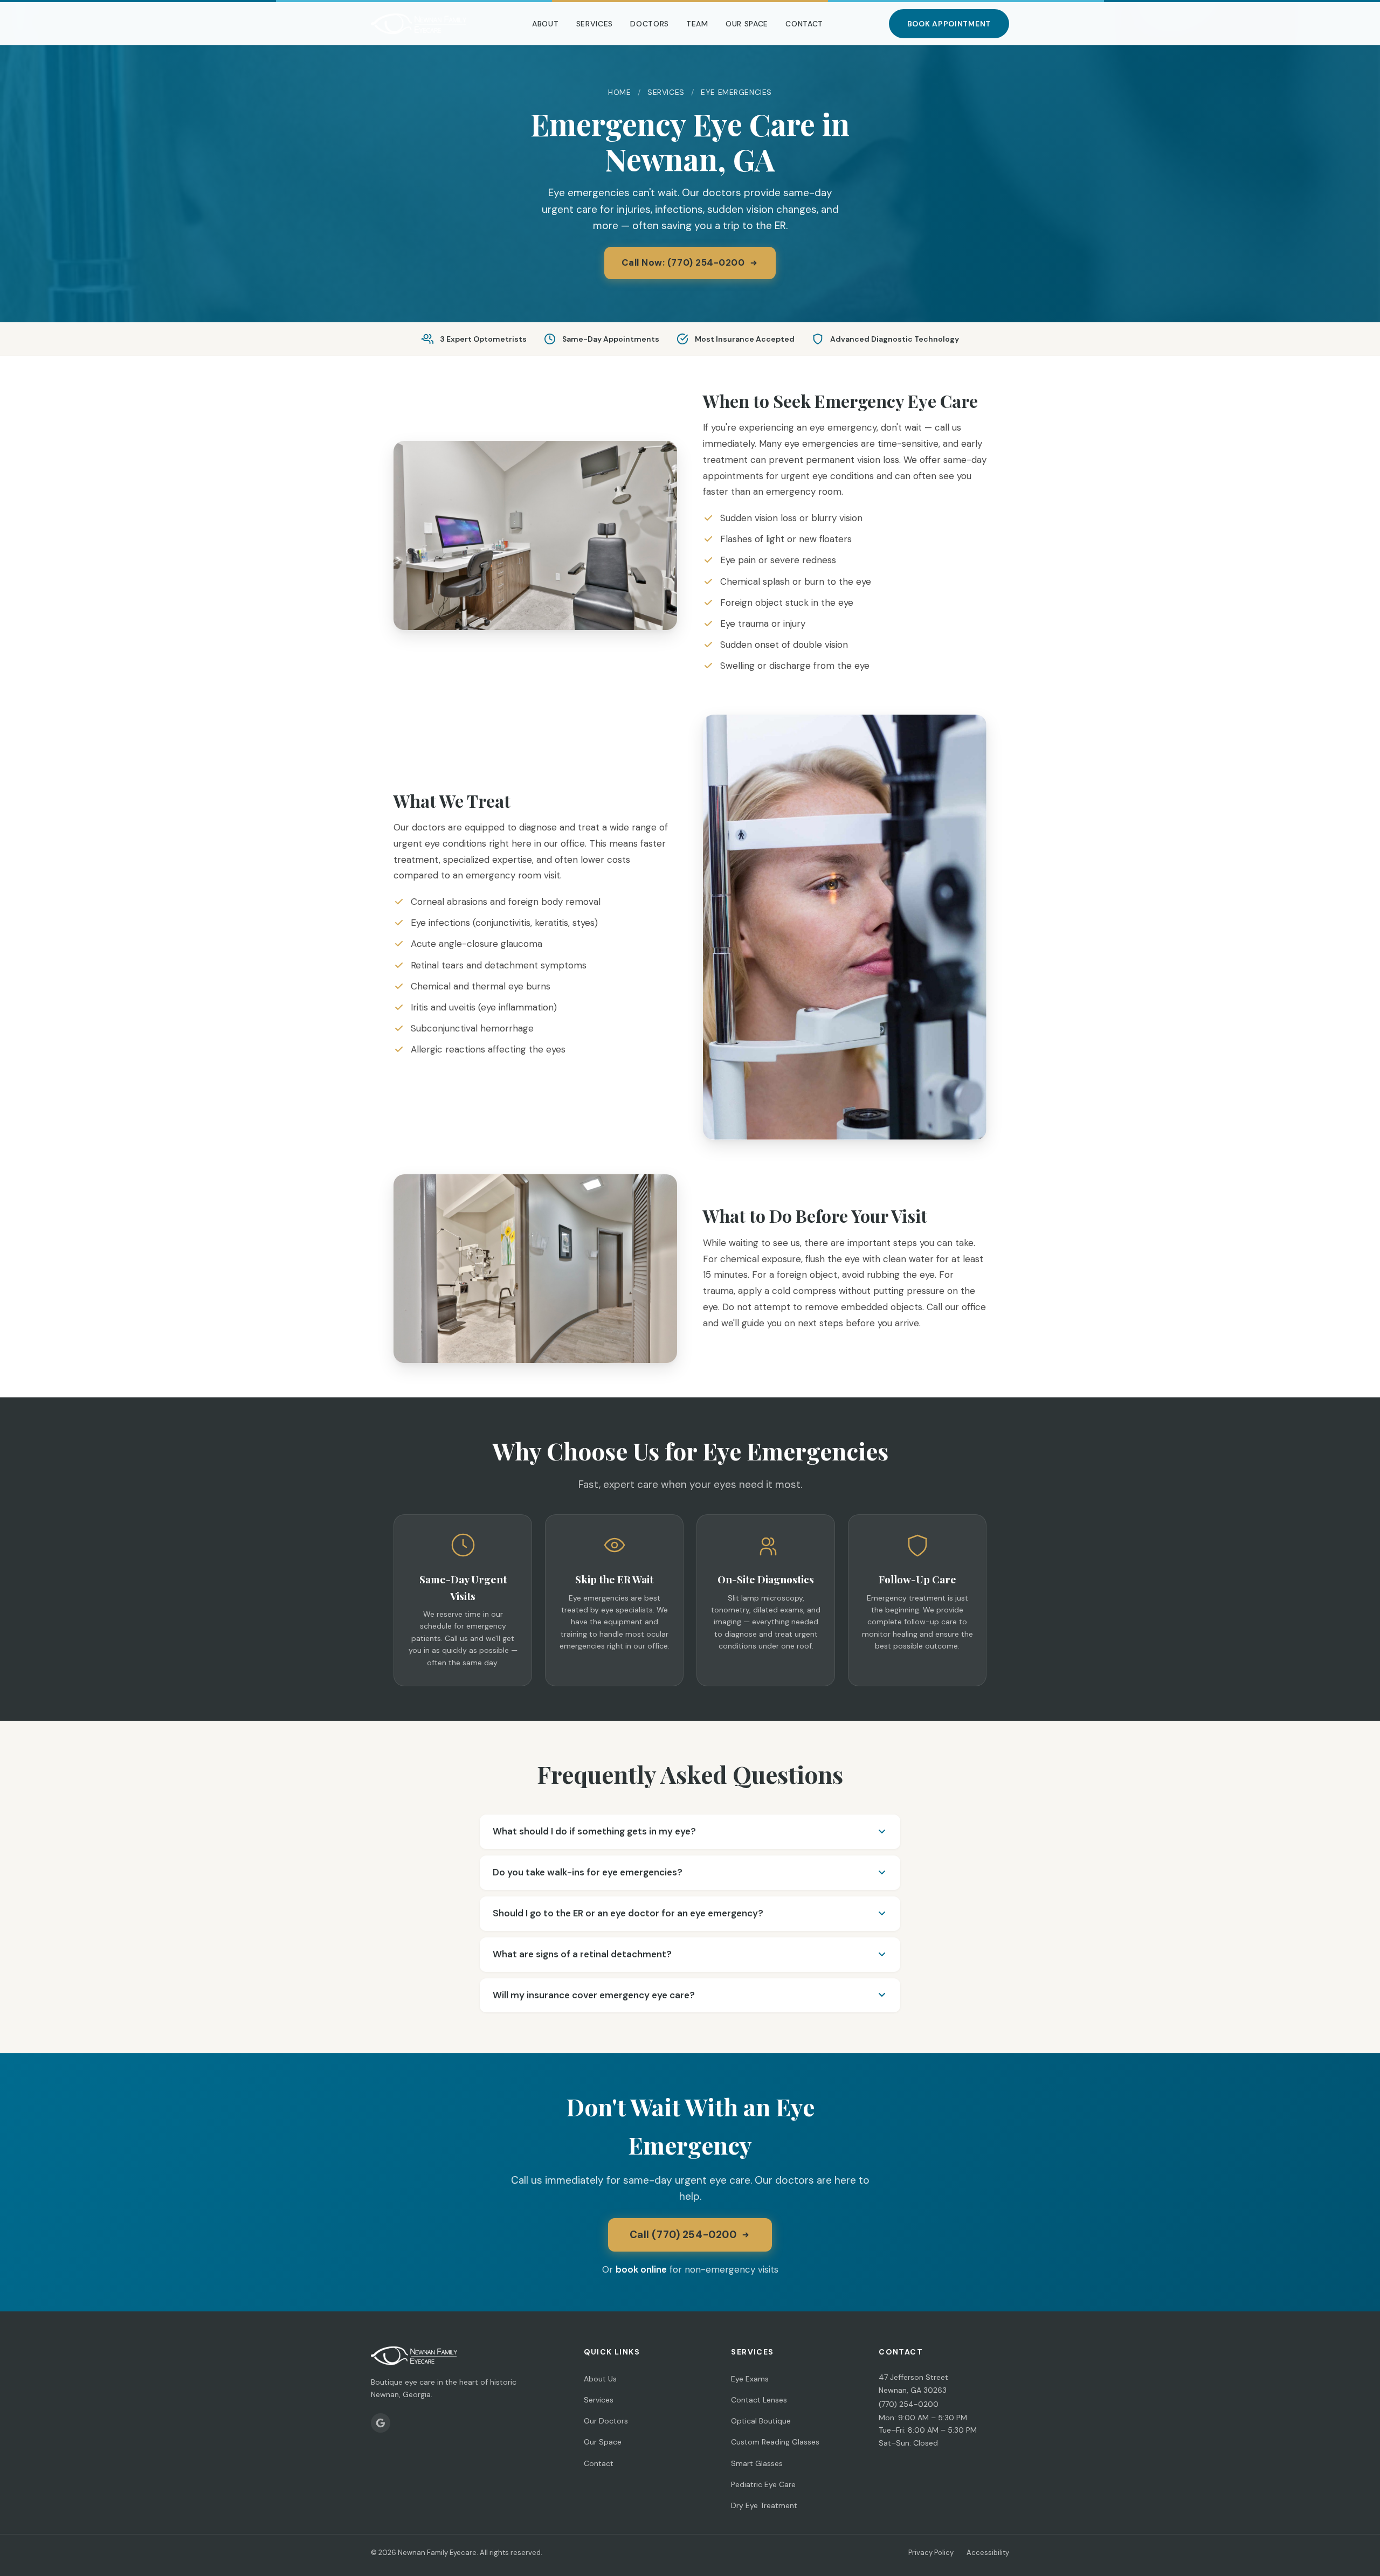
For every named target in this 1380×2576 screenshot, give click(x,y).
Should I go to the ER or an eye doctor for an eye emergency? (628, 1913)
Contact (599, 2463)
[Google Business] (381, 2423)
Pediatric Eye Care (763, 2484)
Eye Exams (750, 2379)
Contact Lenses (759, 2400)
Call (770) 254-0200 (683, 2235)
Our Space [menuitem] (747, 24)
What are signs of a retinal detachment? (582, 1954)
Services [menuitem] (595, 24)
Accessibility (988, 2553)
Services (666, 92)
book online (641, 2269)
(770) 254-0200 (909, 2404)
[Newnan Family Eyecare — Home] (419, 24)
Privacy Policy (931, 2553)
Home (619, 92)
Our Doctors (606, 2421)
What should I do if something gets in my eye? (594, 1831)
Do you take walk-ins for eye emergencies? (588, 1872)
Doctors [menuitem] (650, 24)
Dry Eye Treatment (764, 2505)
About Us (600, 2379)
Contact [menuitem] (804, 24)
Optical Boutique (761, 2421)
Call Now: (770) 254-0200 (683, 262)
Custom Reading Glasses (775, 2442)
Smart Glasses (757, 2463)
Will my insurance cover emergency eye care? (594, 1995)
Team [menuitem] (697, 24)
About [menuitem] (546, 24)
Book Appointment (949, 24)
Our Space (603, 2442)
